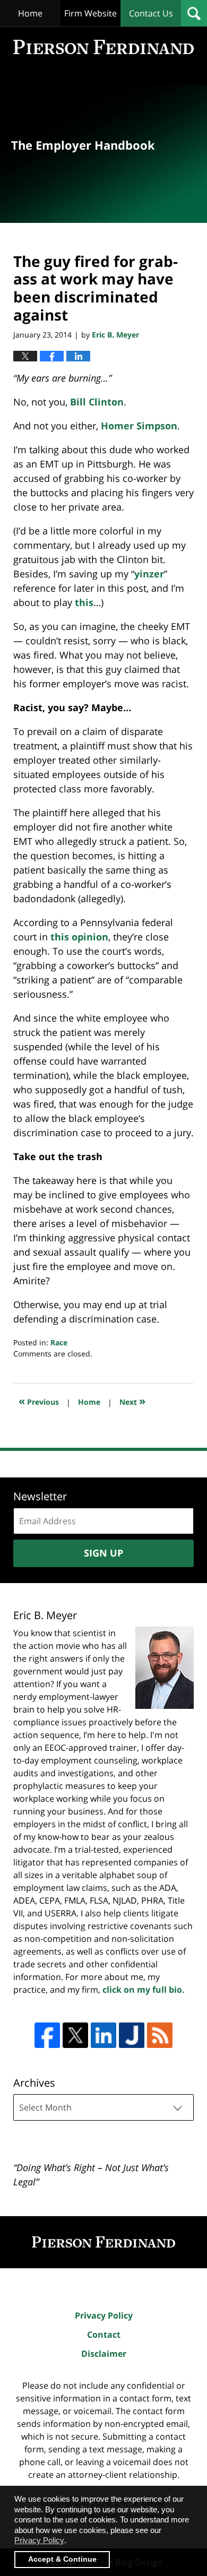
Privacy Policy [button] (39, 2540)
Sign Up (103, 1553)
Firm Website (90, 13)
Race (59, 1342)
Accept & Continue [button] (62, 2559)
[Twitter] (75, 2035)
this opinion (79, 937)
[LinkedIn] (103, 2035)
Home (30, 13)
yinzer (149, 574)
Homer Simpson (139, 426)
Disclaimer (104, 2354)
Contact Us (151, 13)
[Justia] (132, 2035)
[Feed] (160, 2035)
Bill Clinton (97, 402)
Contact (104, 2335)
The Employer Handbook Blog (103, 47)
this (84, 602)
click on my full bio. (144, 1990)
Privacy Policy (104, 2315)
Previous (39, 1401)
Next (132, 1401)
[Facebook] (47, 2035)
